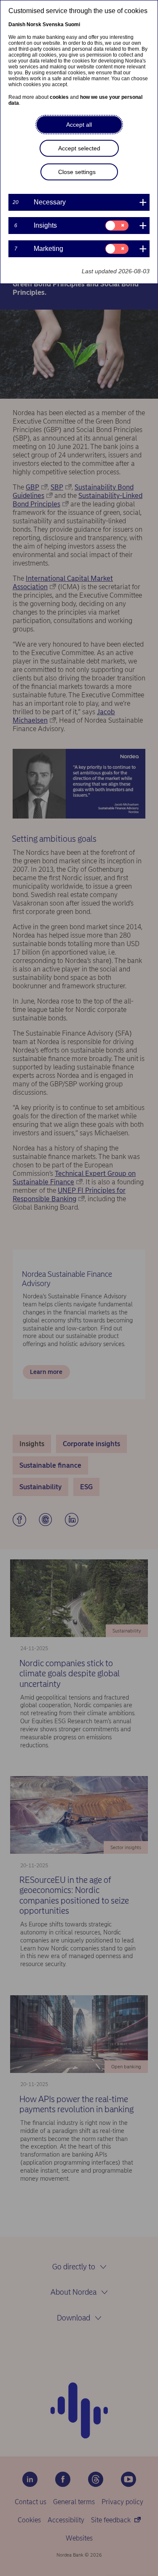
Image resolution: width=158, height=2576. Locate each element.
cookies (59, 97)
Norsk (34, 24)
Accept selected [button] (79, 148)
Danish (17, 24)
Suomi (72, 24)
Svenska (53, 24)
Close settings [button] (77, 172)
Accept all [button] (79, 125)
